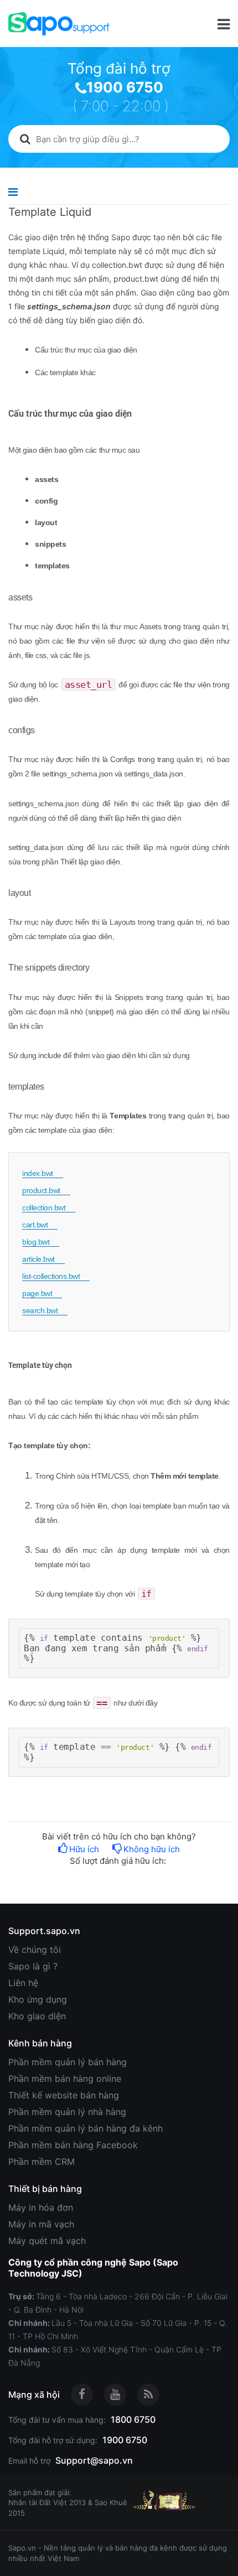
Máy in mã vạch (41, 2224)
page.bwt (37, 1293)
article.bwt (38, 1259)
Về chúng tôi (35, 1950)
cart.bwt (35, 1225)
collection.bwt (44, 1207)
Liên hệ (23, 1983)
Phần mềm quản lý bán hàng (68, 2062)
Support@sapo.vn (94, 2460)
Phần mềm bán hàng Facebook (73, 2145)
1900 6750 (125, 87)
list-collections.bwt (51, 1276)
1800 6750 (133, 2419)
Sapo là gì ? (33, 1966)
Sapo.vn (22, 2548)
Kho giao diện (37, 2016)
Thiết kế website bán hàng (64, 2095)
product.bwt (41, 1190)
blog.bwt (36, 1242)
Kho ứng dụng (38, 1999)
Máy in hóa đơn (41, 2207)
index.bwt (38, 1173)
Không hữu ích (152, 1849)
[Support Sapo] (59, 24)
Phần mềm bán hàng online (65, 2079)
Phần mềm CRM (42, 2162)
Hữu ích (84, 1849)
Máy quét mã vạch (47, 2241)
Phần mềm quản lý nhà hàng (67, 2112)
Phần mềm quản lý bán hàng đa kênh (86, 2128)
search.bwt (40, 1310)
